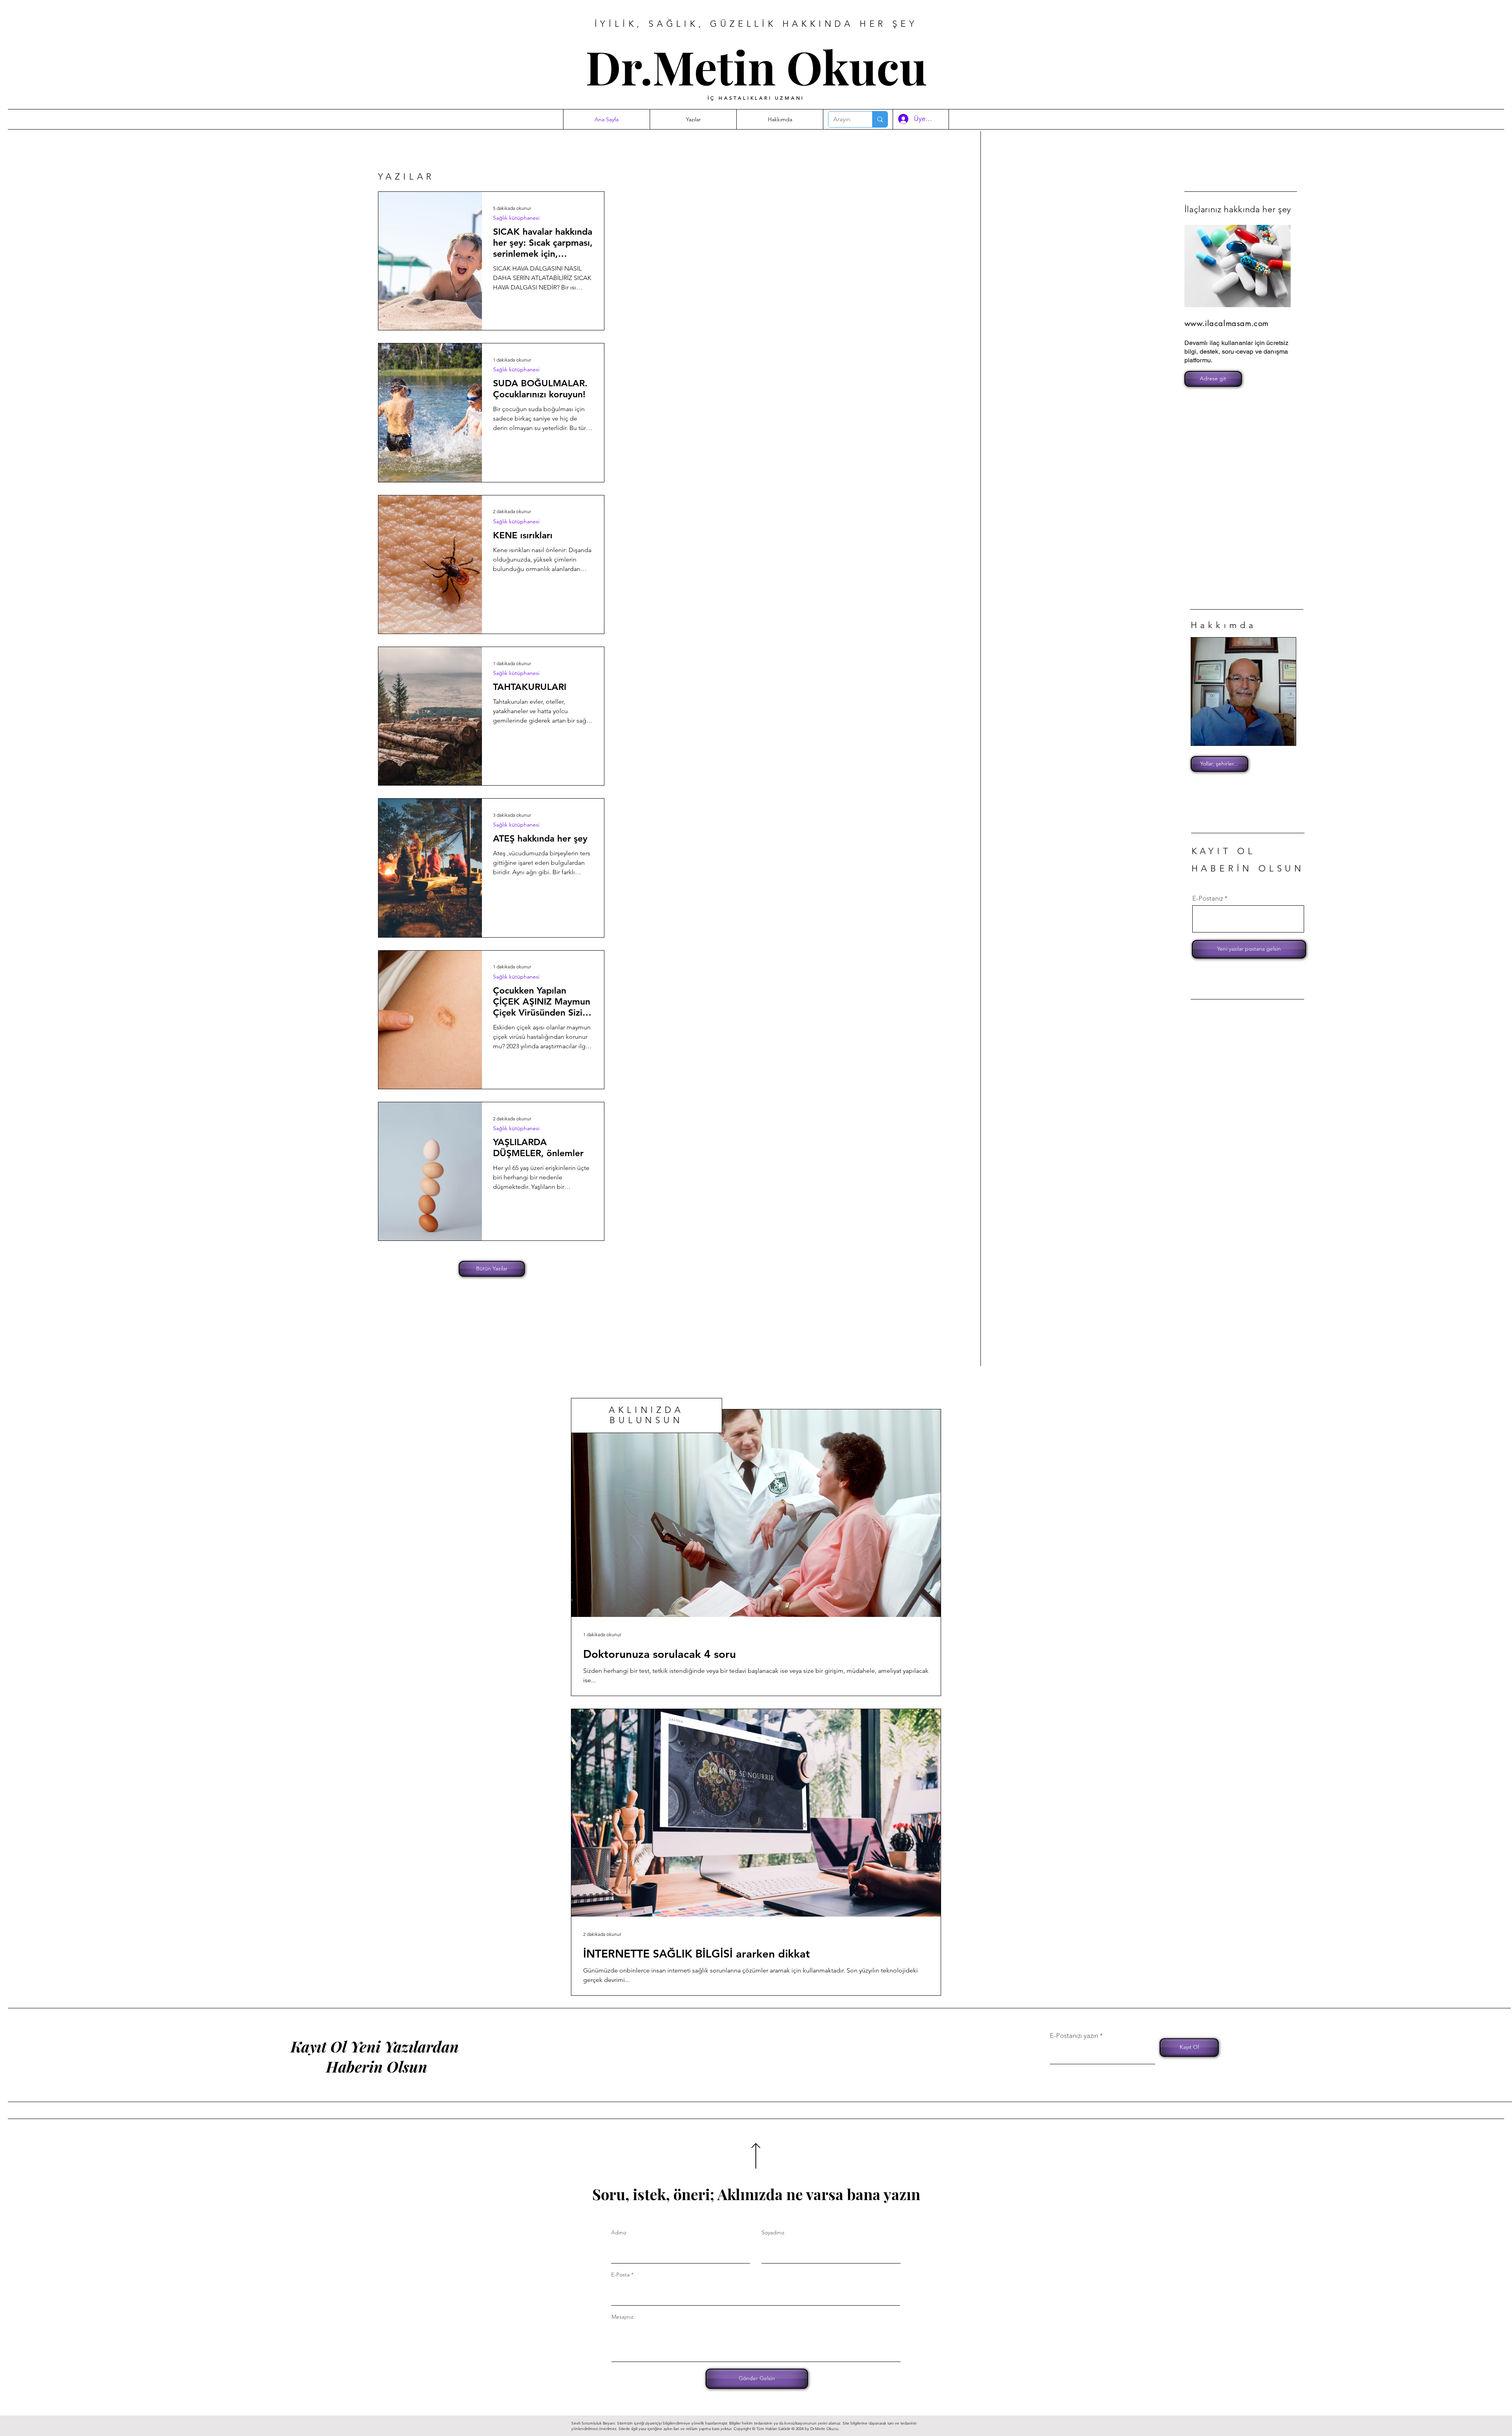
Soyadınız (773, 2232)
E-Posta (620, 2275)
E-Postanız (1208, 898)
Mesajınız (623, 2317)
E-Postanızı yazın (1074, 2036)
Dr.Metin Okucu (756, 66)
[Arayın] (880, 119)
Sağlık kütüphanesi (516, 218)
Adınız (619, 2232)
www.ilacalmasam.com (1227, 323)
